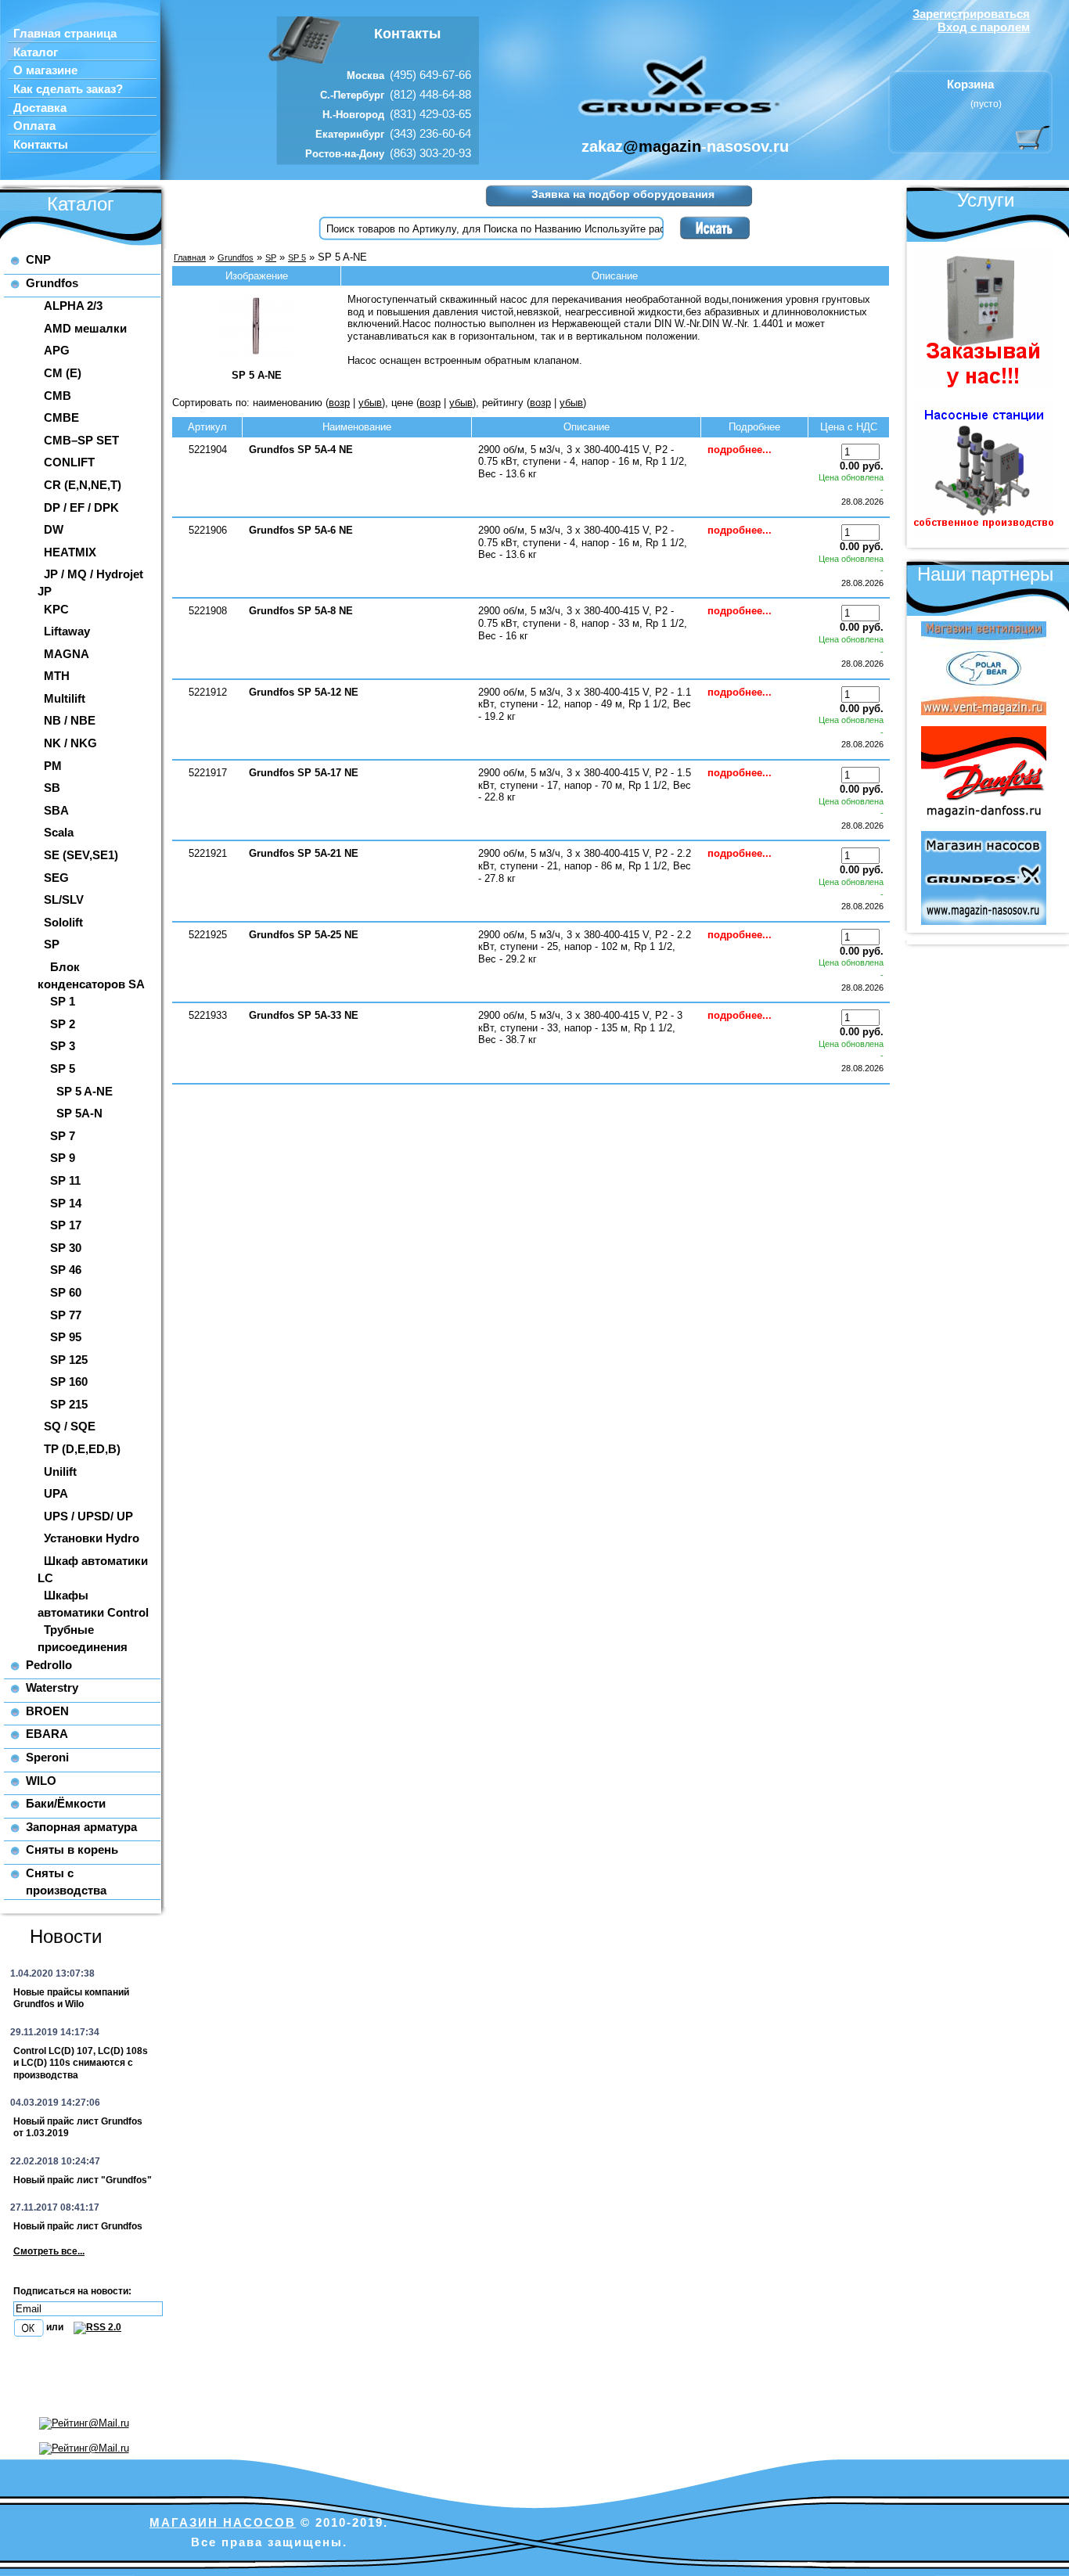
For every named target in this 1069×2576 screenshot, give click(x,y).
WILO (41, 1781)
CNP (38, 259)
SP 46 (66, 1270)
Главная (190, 257)
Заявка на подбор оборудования (623, 194)
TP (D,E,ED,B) (82, 1449)
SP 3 (63, 1046)
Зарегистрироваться (971, 14)
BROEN (47, 1711)
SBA (56, 810)
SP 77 (66, 1315)
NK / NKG (70, 743)
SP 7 (63, 1136)
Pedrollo (49, 1665)
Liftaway (67, 631)
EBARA (47, 1734)
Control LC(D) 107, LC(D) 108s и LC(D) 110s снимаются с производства (81, 2063)
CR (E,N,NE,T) (83, 485)
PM (53, 766)
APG (57, 350)
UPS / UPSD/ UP (88, 1516)
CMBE (61, 417)
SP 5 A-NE (85, 1091)
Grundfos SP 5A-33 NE (304, 1015)
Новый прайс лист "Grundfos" (83, 2180)
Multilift (65, 698)
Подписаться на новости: (72, 2291)
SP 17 (66, 1225)
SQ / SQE (70, 1426)
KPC (56, 609)
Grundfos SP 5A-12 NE (304, 692)
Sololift (63, 922)
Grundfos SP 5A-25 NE (304, 935)
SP (52, 944)
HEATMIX (70, 552)
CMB (58, 396)
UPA (56, 1493)
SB (52, 788)
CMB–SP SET (81, 440)
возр (339, 403)
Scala (59, 832)
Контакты (41, 145)
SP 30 (66, 1248)
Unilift (60, 1471)
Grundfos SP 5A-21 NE (304, 853)
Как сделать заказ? (68, 89)
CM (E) (63, 373)
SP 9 (63, 1158)
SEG (56, 878)
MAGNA (67, 654)
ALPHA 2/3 (73, 306)
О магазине (45, 70)
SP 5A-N (79, 1113)
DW (54, 529)
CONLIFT (69, 462)
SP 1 (63, 1001)
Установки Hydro (92, 1538)
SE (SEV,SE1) (81, 855)
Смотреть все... (49, 2251)
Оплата (34, 126)
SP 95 (66, 1337)
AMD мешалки (85, 328)
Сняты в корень (72, 1849)
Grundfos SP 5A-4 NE (301, 450)
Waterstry (52, 1687)
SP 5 (63, 1069)
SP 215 (69, 1404)
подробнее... (740, 450)
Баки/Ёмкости (66, 1803)
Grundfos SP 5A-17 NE (304, 773)
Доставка (40, 108)
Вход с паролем (984, 27)
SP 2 (63, 1024)
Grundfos (52, 283)
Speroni (47, 1757)
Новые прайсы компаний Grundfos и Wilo (71, 1999)
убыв (370, 403)
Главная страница (65, 34)
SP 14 (66, 1203)
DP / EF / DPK (81, 507)
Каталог (36, 52)
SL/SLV (64, 899)
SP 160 (69, 1382)
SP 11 (65, 1180)
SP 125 (69, 1360)
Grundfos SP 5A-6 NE (301, 530)
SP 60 (66, 1292)
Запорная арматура (81, 1827)
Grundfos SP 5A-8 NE (301, 611)
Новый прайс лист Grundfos (78, 2226)
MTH (57, 676)
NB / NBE (70, 720)
